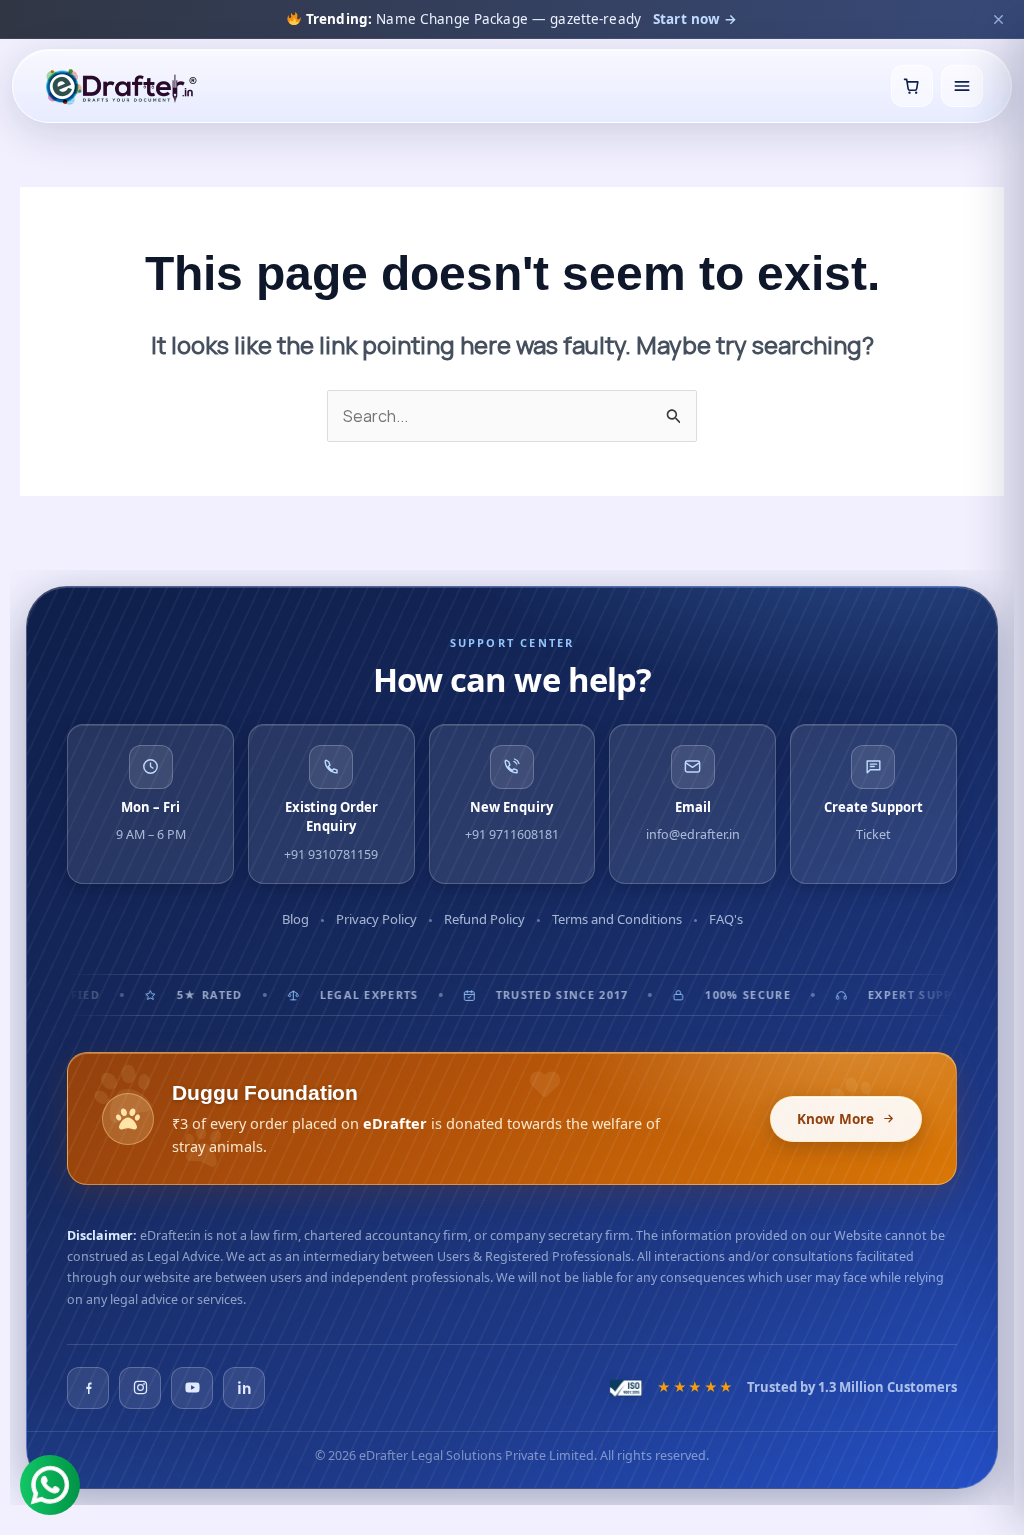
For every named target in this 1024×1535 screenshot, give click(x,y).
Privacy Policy (376, 919)
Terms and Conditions (617, 919)
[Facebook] (88, 1388)
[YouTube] (192, 1388)
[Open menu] (962, 86)
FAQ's (726, 919)
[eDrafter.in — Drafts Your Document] (120, 86)
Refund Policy (484, 919)
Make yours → (730, 19)
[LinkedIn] (244, 1388)
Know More (835, 1119)
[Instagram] (140, 1388)
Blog (295, 919)
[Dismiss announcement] (998, 19)
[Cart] (912, 86)
